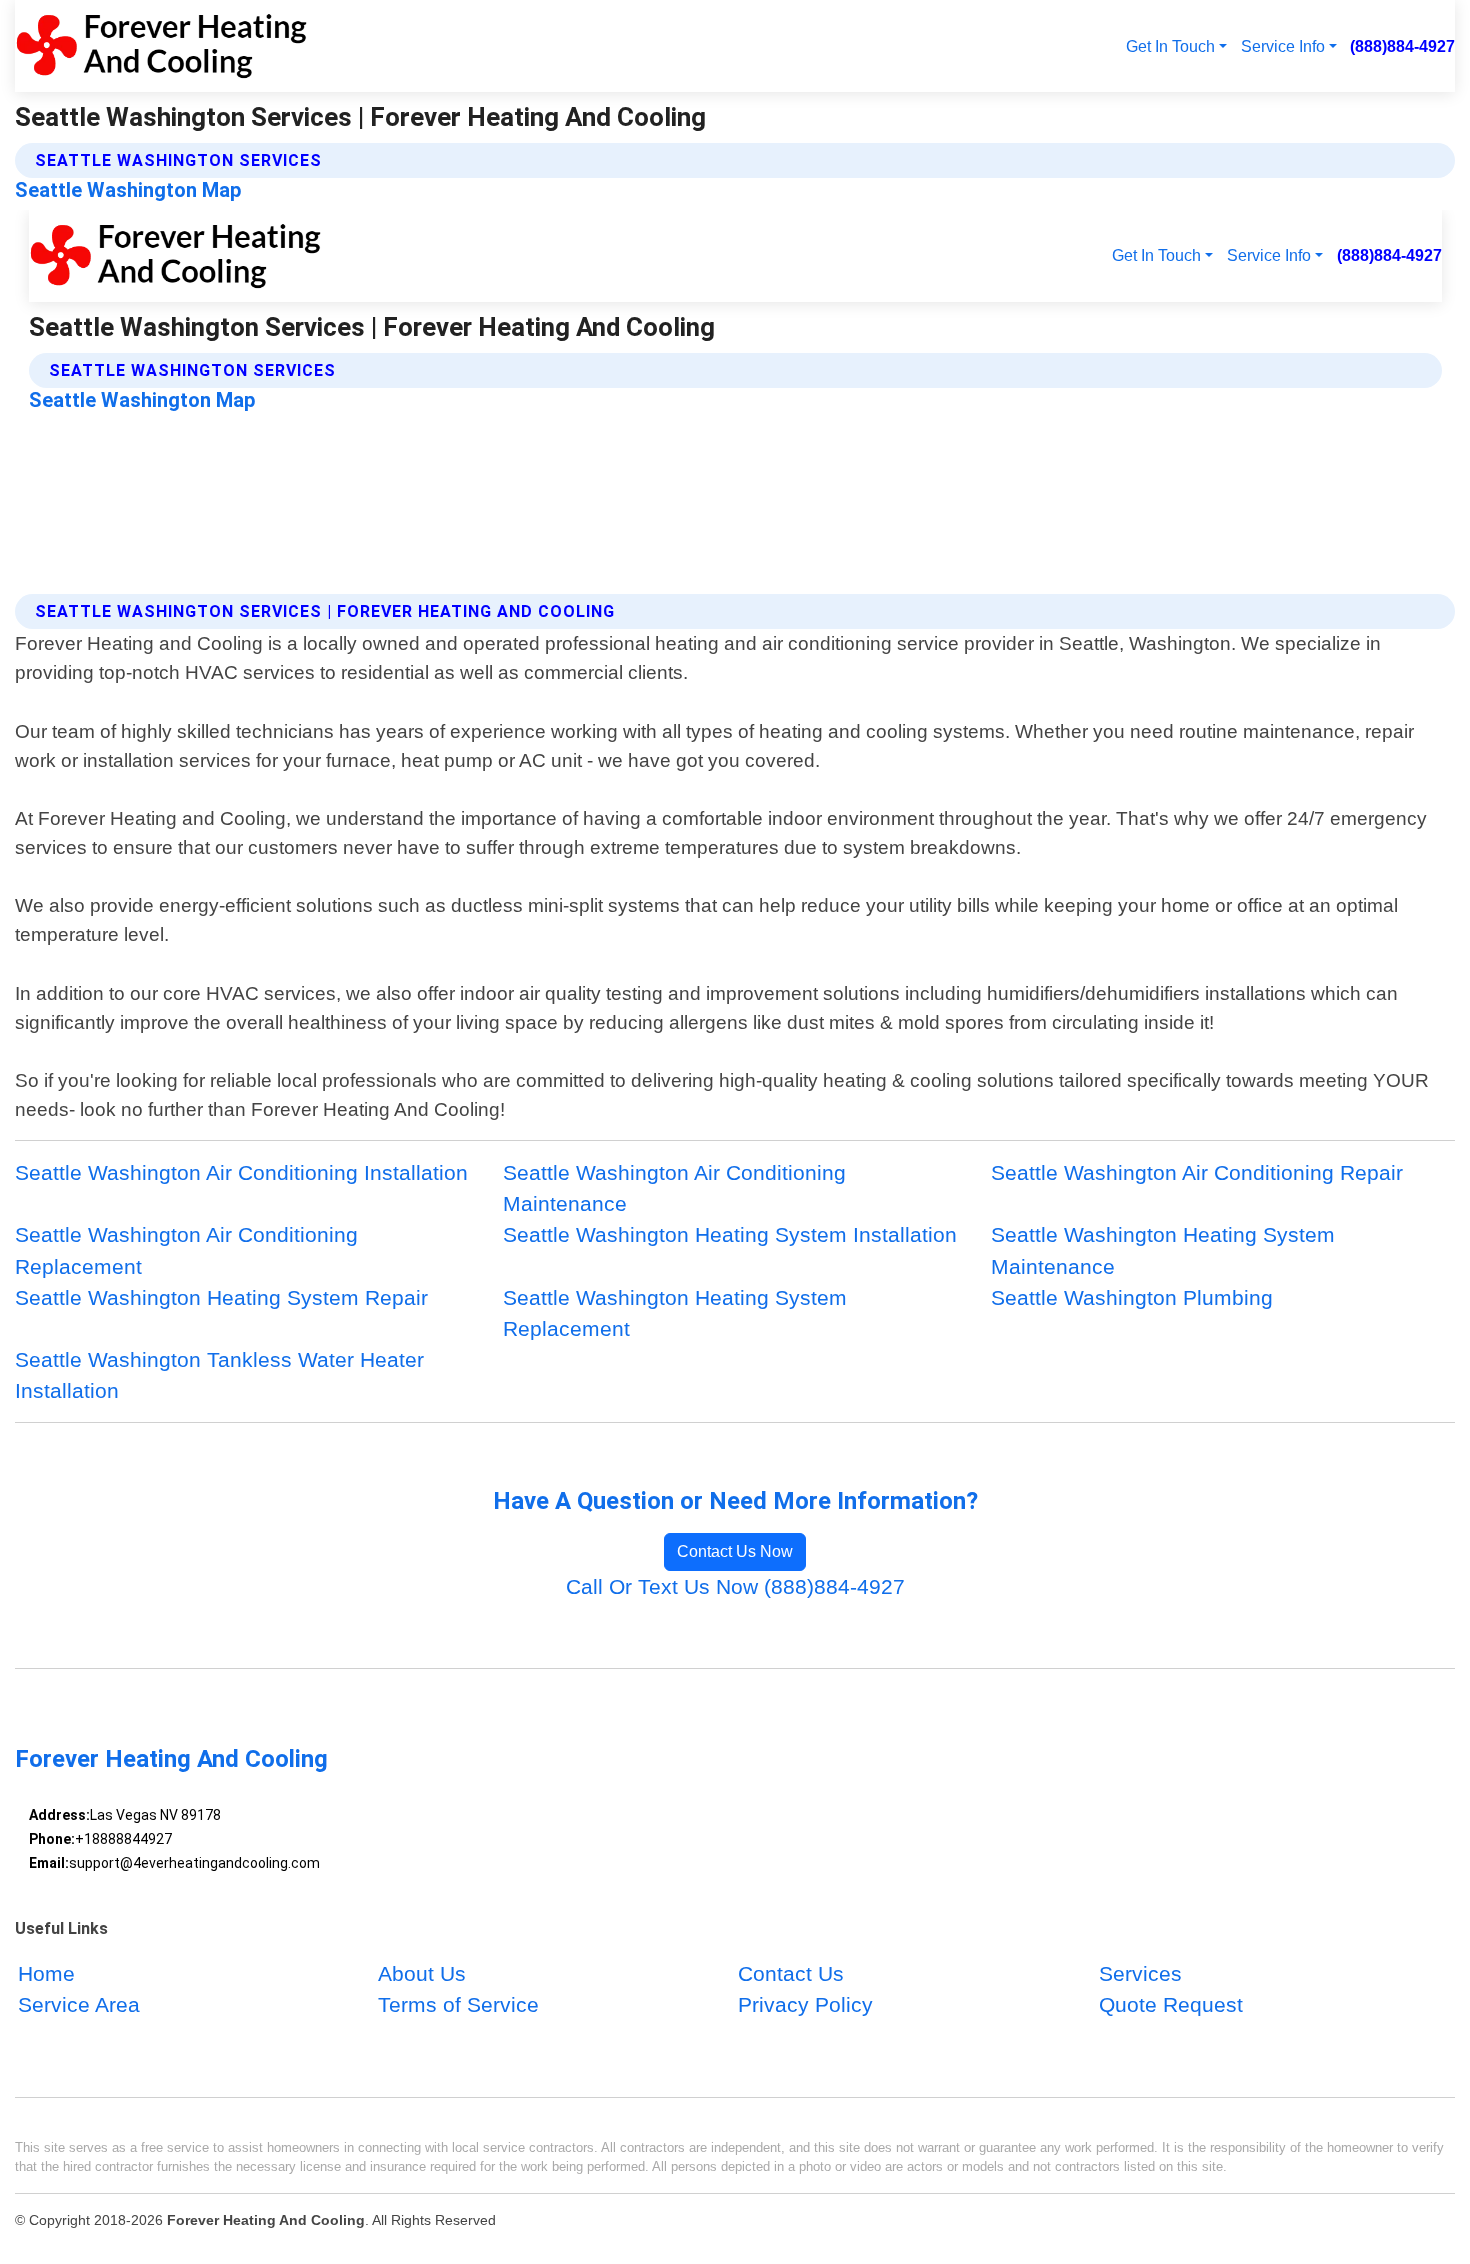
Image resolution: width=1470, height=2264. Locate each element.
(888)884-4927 (1402, 46)
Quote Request (1171, 2004)
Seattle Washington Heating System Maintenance (1163, 1250)
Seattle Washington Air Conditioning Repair (1197, 1172)
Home (46, 1973)
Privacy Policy (805, 2004)
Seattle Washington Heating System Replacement (675, 1313)
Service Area (79, 2004)
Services (1140, 1973)
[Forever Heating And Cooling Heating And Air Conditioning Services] (161, 46)
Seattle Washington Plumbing (1132, 1297)
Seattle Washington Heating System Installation (730, 1234)
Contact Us (791, 1973)
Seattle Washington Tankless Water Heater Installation (219, 1375)
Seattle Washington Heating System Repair (221, 1297)
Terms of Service (458, 2004)
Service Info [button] (1283, 46)
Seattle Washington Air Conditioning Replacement (186, 1250)
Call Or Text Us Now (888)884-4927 (735, 1586)
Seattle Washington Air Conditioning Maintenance (674, 1188)
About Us (422, 1973)
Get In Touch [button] (1170, 46)
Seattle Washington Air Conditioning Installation (241, 1172)
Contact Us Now (735, 1551)
